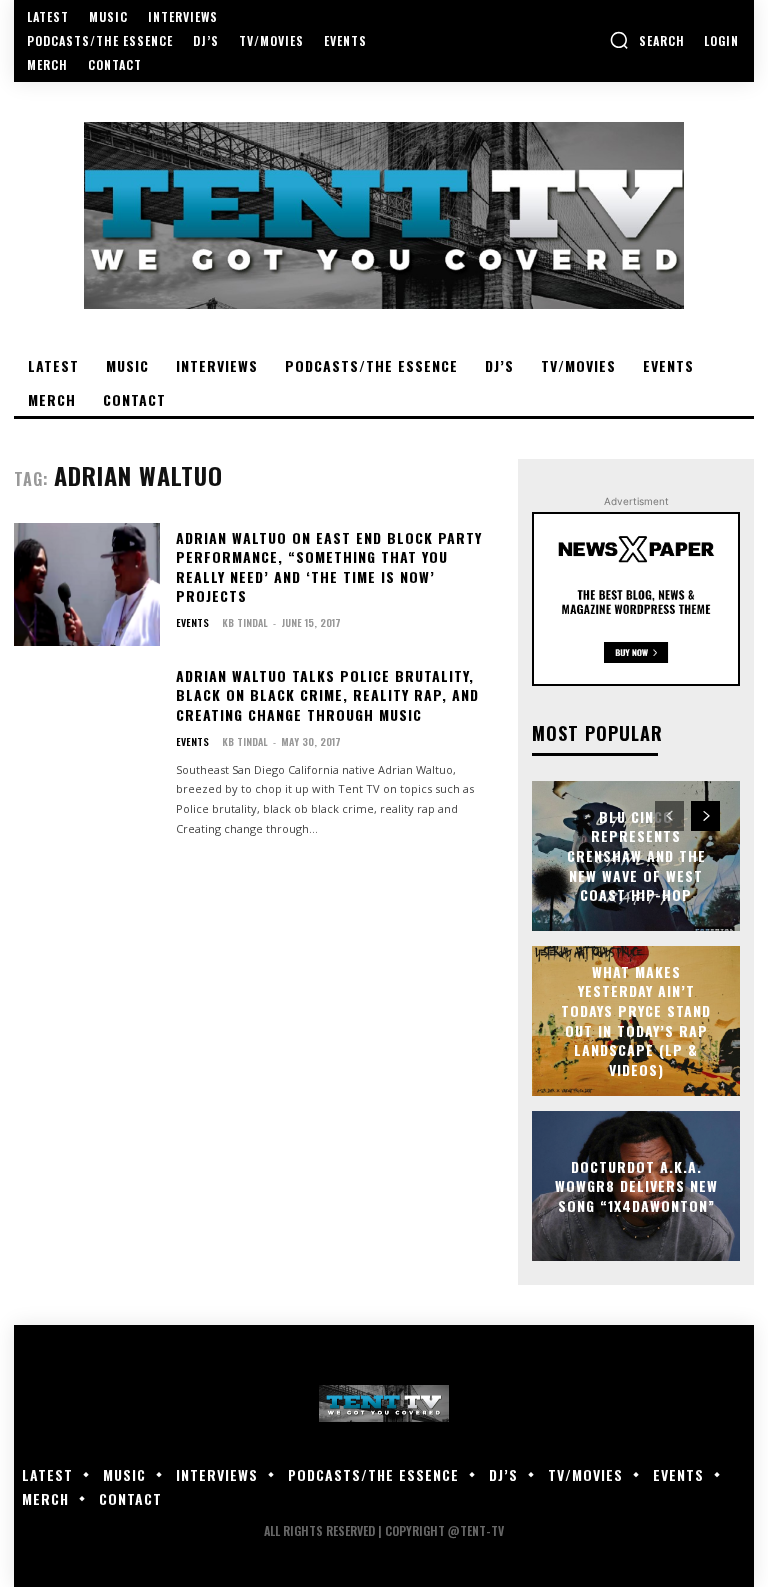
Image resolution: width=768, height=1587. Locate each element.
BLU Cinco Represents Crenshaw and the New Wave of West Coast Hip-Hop (636, 855)
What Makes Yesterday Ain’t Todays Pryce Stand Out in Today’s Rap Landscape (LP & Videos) (636, 1020)
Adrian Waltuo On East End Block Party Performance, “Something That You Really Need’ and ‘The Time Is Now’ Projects (329, 567)
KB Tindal (245, 622)
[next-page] (705, 816)
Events (192, 623)
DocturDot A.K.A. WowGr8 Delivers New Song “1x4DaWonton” (636, 1185)
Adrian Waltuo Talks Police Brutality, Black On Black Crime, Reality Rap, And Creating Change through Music (327, 695)
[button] (647, 40)
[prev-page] (669, 816)
